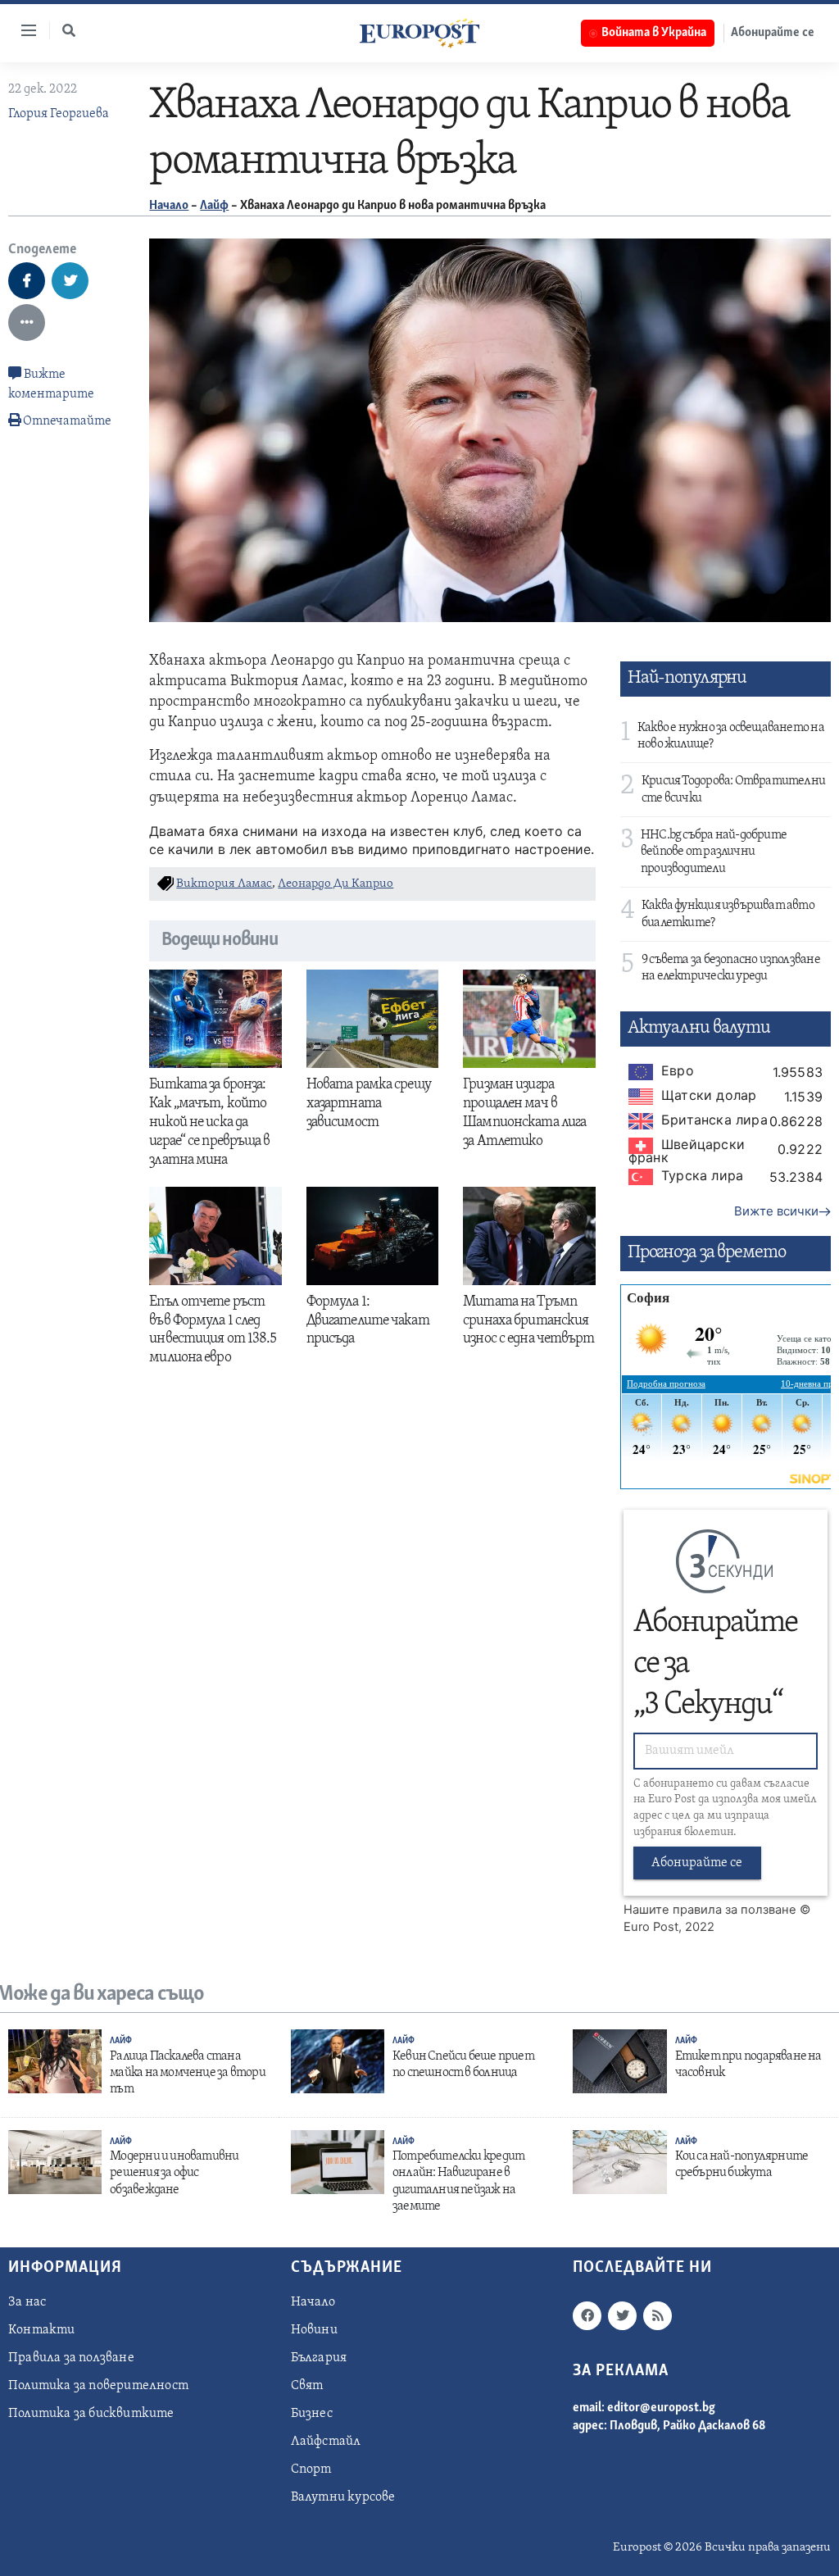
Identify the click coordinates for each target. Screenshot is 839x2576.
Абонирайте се (773, 33)
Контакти (42, 2330)
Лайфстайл (326, 2442)
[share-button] (27, 281)
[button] (69, 30)
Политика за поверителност (98, 2386)
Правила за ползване (71, 2358)
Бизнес (312, 2414)
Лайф (214, 206)
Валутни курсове (343, 2497)
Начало (169, 206)
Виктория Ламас (224, 884)
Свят (307, 2386)
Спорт (311, 2469)
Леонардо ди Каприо (336, 884)
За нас (27, 2302)
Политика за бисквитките (91, 2414)
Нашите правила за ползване (710, 1910)
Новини (314, 2330)
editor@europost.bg (661, 2408)
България (319, 2358)
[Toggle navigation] (22, 30)
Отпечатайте (67, 421)
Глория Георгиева (59, 114)
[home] (419, 33)
